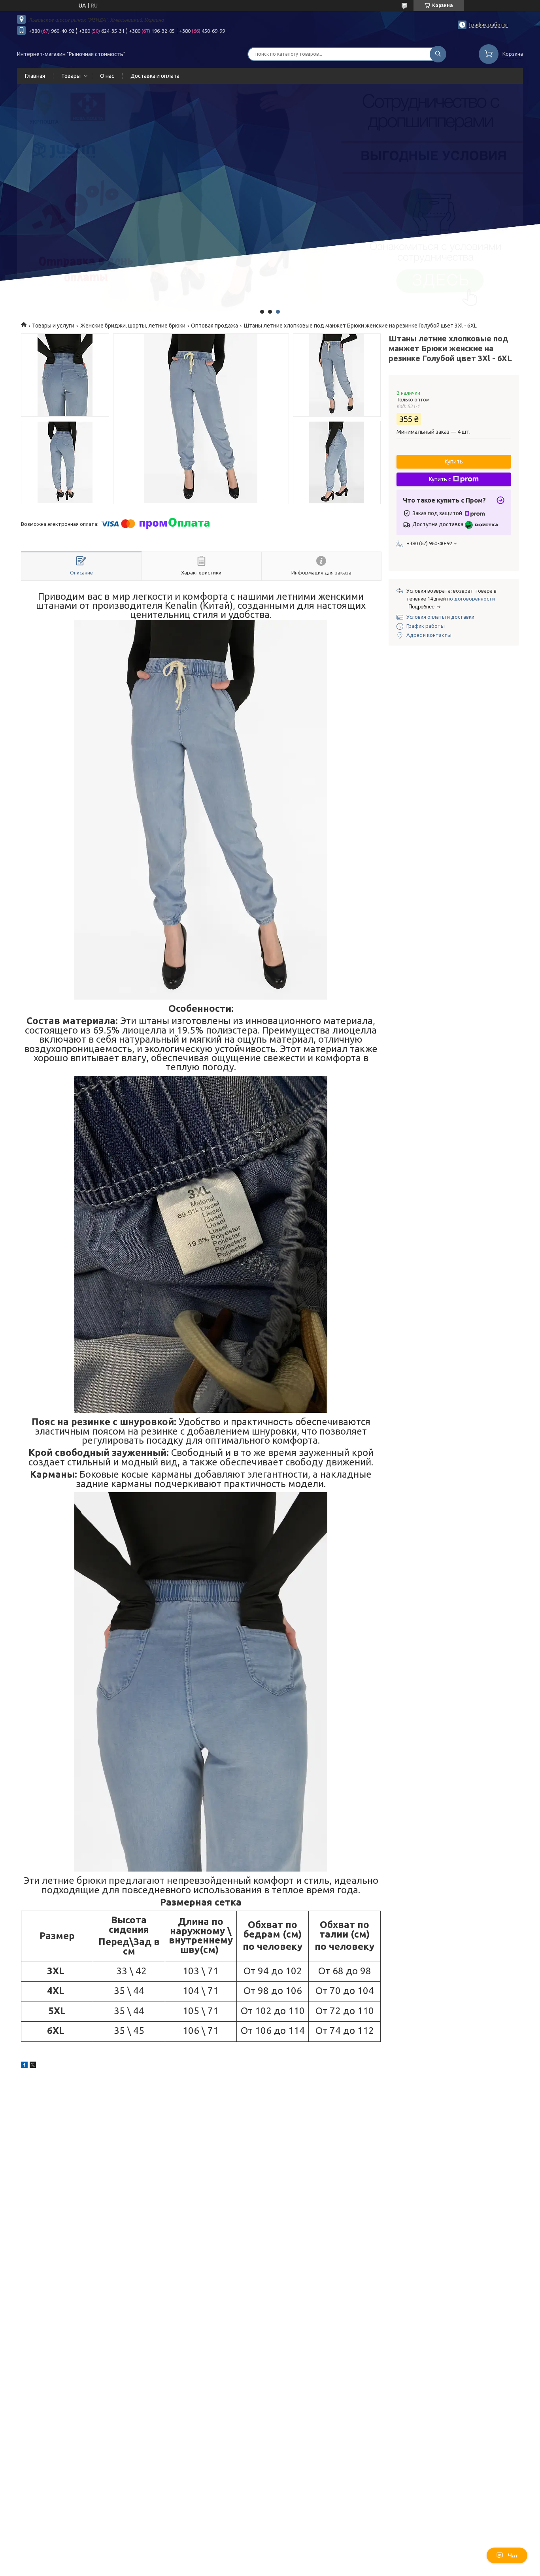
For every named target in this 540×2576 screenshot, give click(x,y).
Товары (71, 76)
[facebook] (24, 2066)
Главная (35, 76)
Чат (513, 2555)
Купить (454, 461)
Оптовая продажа (214, 326)
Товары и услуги (53, 326)
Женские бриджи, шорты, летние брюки (133, 326)
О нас (107, 76)
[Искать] (438, 54)
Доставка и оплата (155, 76)
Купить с (440, 479)
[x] (33, 2066)
